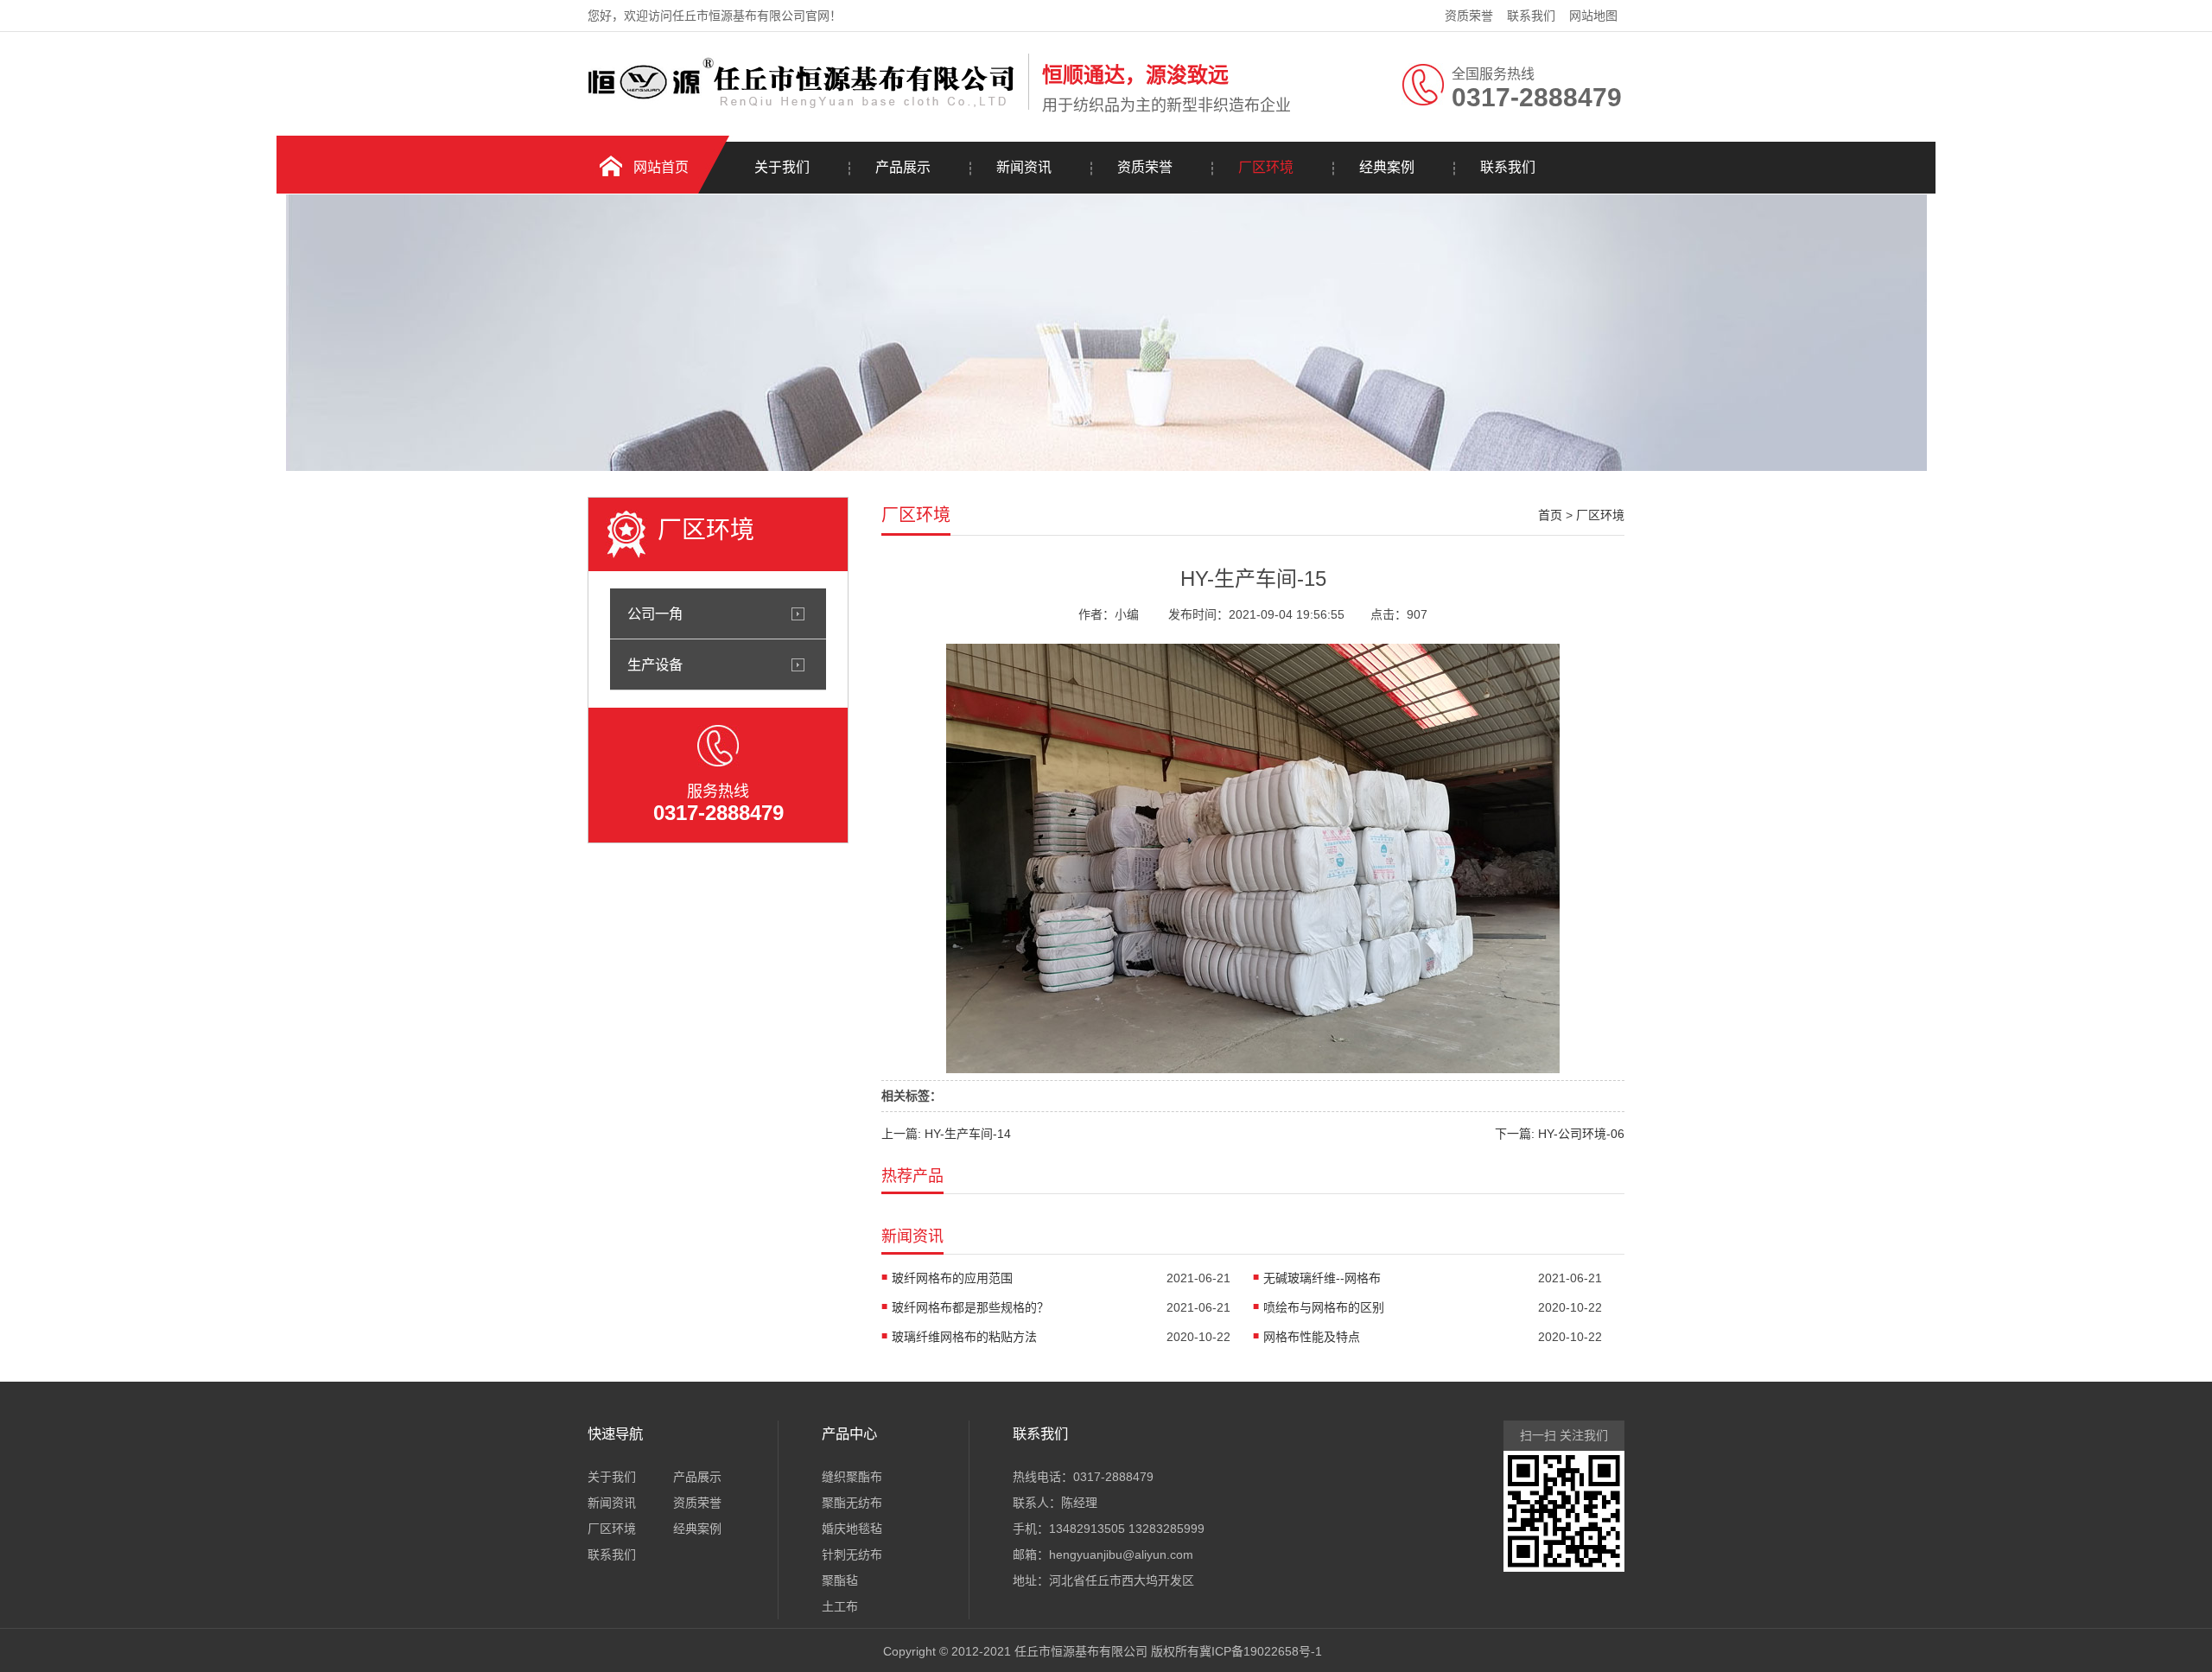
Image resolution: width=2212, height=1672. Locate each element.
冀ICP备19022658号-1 (1261, 1651)
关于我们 (782, 167)
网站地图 (1593, 16)
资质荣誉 (1469, 16)
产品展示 (903, 167)
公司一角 (655, 613)
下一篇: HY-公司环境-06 (1560, 1134)
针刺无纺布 (852, 1554)
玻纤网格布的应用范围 (952, 1278)
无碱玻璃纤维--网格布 (1322, 1278)
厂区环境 (1266, 167)
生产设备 (655, 664)
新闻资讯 (1024, 167)
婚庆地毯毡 (852, 1529)
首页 (1550, 515)
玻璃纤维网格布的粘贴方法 (964, 1337)
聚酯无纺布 (852, 1503)
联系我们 (1531, 16)
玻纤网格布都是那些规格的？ (970, 1307)
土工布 (840, 1606)
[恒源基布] (804, 106)
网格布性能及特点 (1312, 1337)
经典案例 (1387, 167)
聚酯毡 (840, 1580)
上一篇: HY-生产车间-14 (946, 1134)
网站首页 (661, 167)
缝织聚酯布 (852, 1477)
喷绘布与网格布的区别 (1324, 1307)
